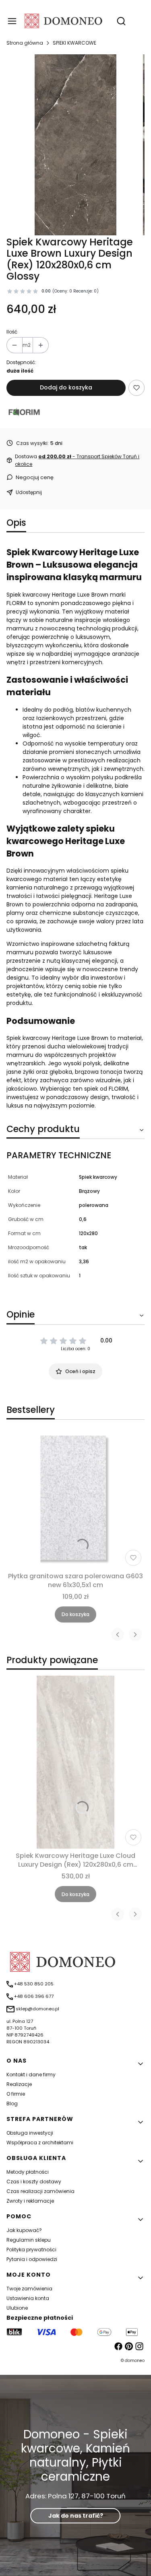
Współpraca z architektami (40, 2143)
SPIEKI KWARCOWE (74, 43)
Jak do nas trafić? (76, 2516)
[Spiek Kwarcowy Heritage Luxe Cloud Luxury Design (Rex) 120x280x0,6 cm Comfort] (76, 1762)
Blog (12, 2103)
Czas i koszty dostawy (34, 2182)
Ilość (12, 332)
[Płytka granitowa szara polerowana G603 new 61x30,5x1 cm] (75, 1500)
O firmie (16, 2094)
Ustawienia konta (28, 2298)
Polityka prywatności (31, 2250)
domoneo (135, 2361)
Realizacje (19, 2084)
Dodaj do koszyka (66, 387)
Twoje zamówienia (29, 2289)
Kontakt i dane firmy (31, 2075)
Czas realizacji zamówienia (40, 2191)
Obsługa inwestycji (30, 2133)
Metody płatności (28, 2172)
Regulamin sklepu (29, 2240)
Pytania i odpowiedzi (32, 2259)
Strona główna (25, 43)
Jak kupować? (24, 2230)
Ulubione (17, 2308)
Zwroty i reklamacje (30, 2201)
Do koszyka (75, 1614)
